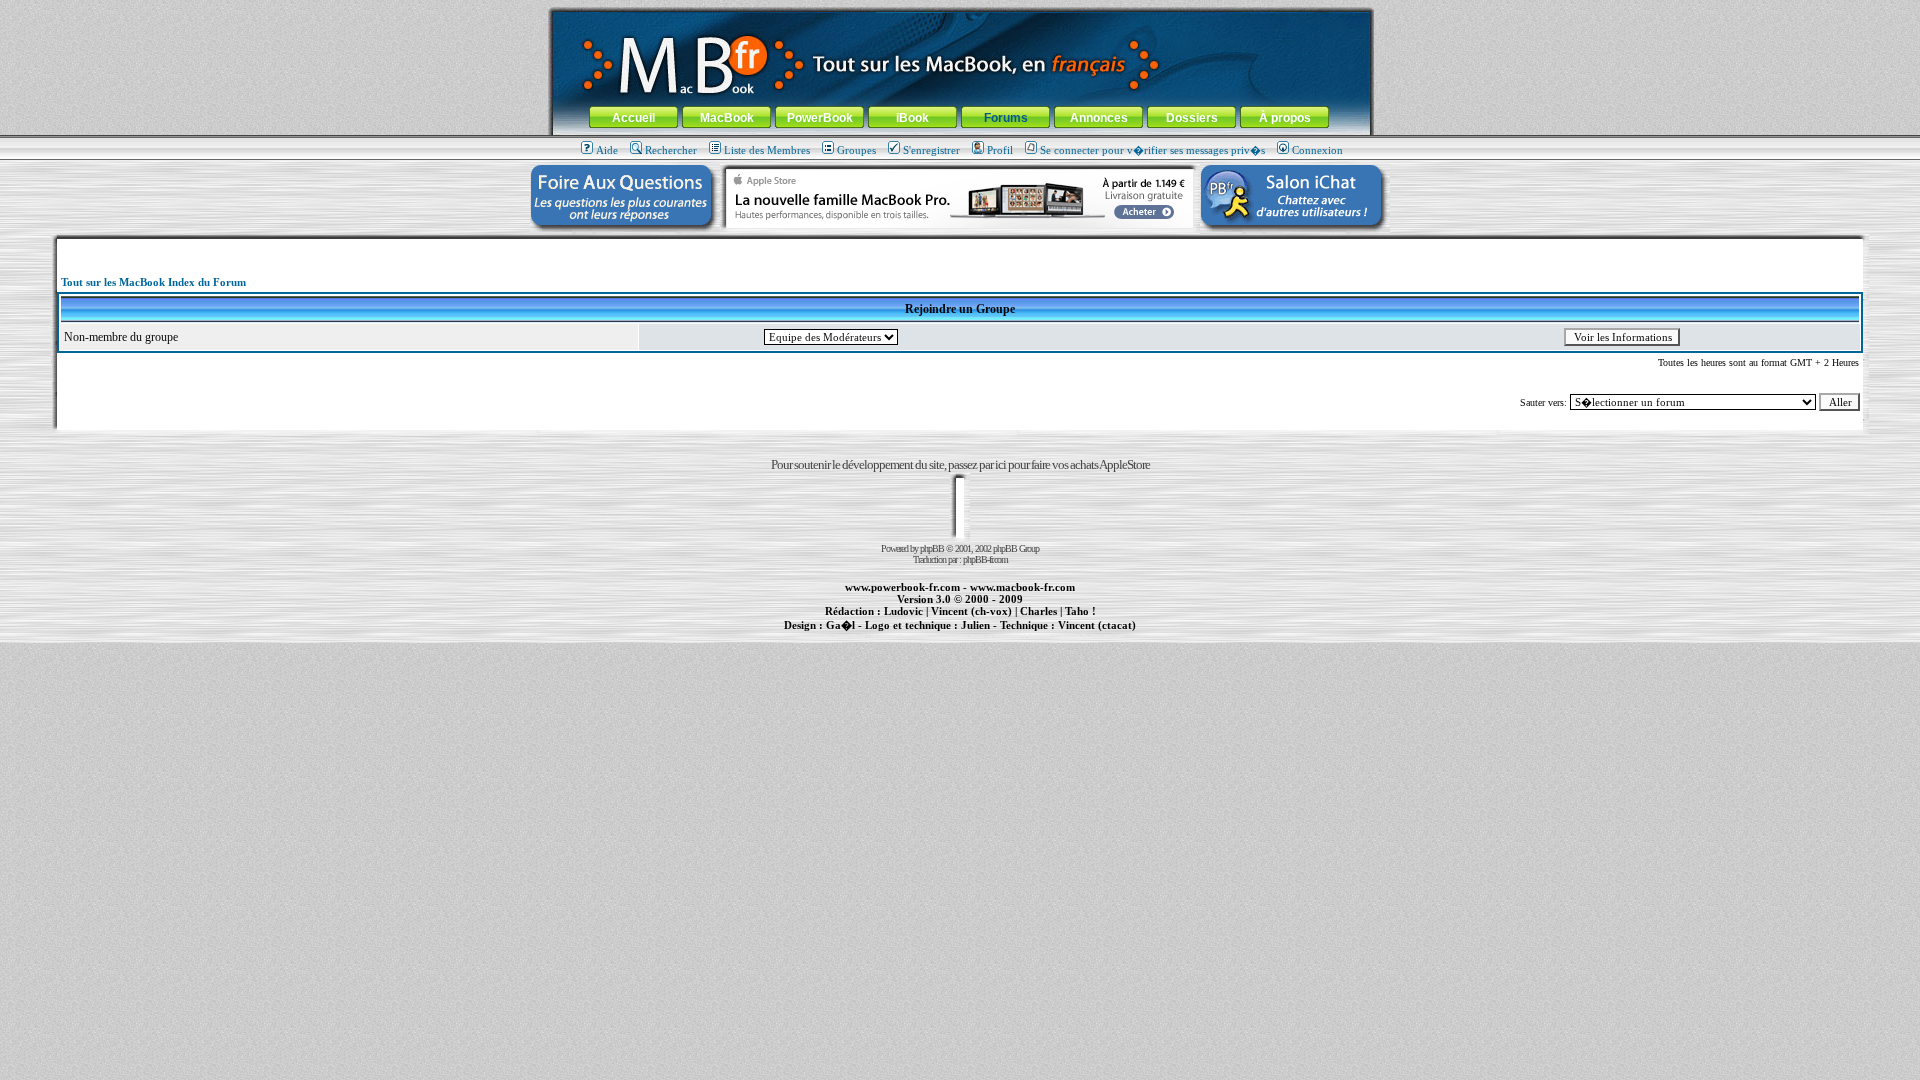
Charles (1038, 611)
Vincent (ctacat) (1097, 625)
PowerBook (820, 118)
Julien (975, 625)
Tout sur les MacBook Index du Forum (153, 282)
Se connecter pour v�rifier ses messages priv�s (1152, 150)
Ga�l (840, 625)
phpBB (932, 548)
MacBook (727, 118)
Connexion (1317, 150)
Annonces (1099, 118)
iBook (912, 118)
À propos (1285, 118)
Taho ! (1080, 611)
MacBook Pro (889, 636)
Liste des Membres (767, 150)
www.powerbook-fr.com (902, 587)
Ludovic (903, 611)
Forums (1006, 118)
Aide (607, 150)
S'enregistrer (931, 150)
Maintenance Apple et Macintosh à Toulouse (992, 636)
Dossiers (1192, 118)
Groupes (856, 150)
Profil (1000, 150)
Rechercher (671, 150)
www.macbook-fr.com (1022, 587)
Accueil (633, 118)
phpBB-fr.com (985, 559)
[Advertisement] (960, 246)
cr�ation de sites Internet (1089, 636)
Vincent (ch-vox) (971, 611)
